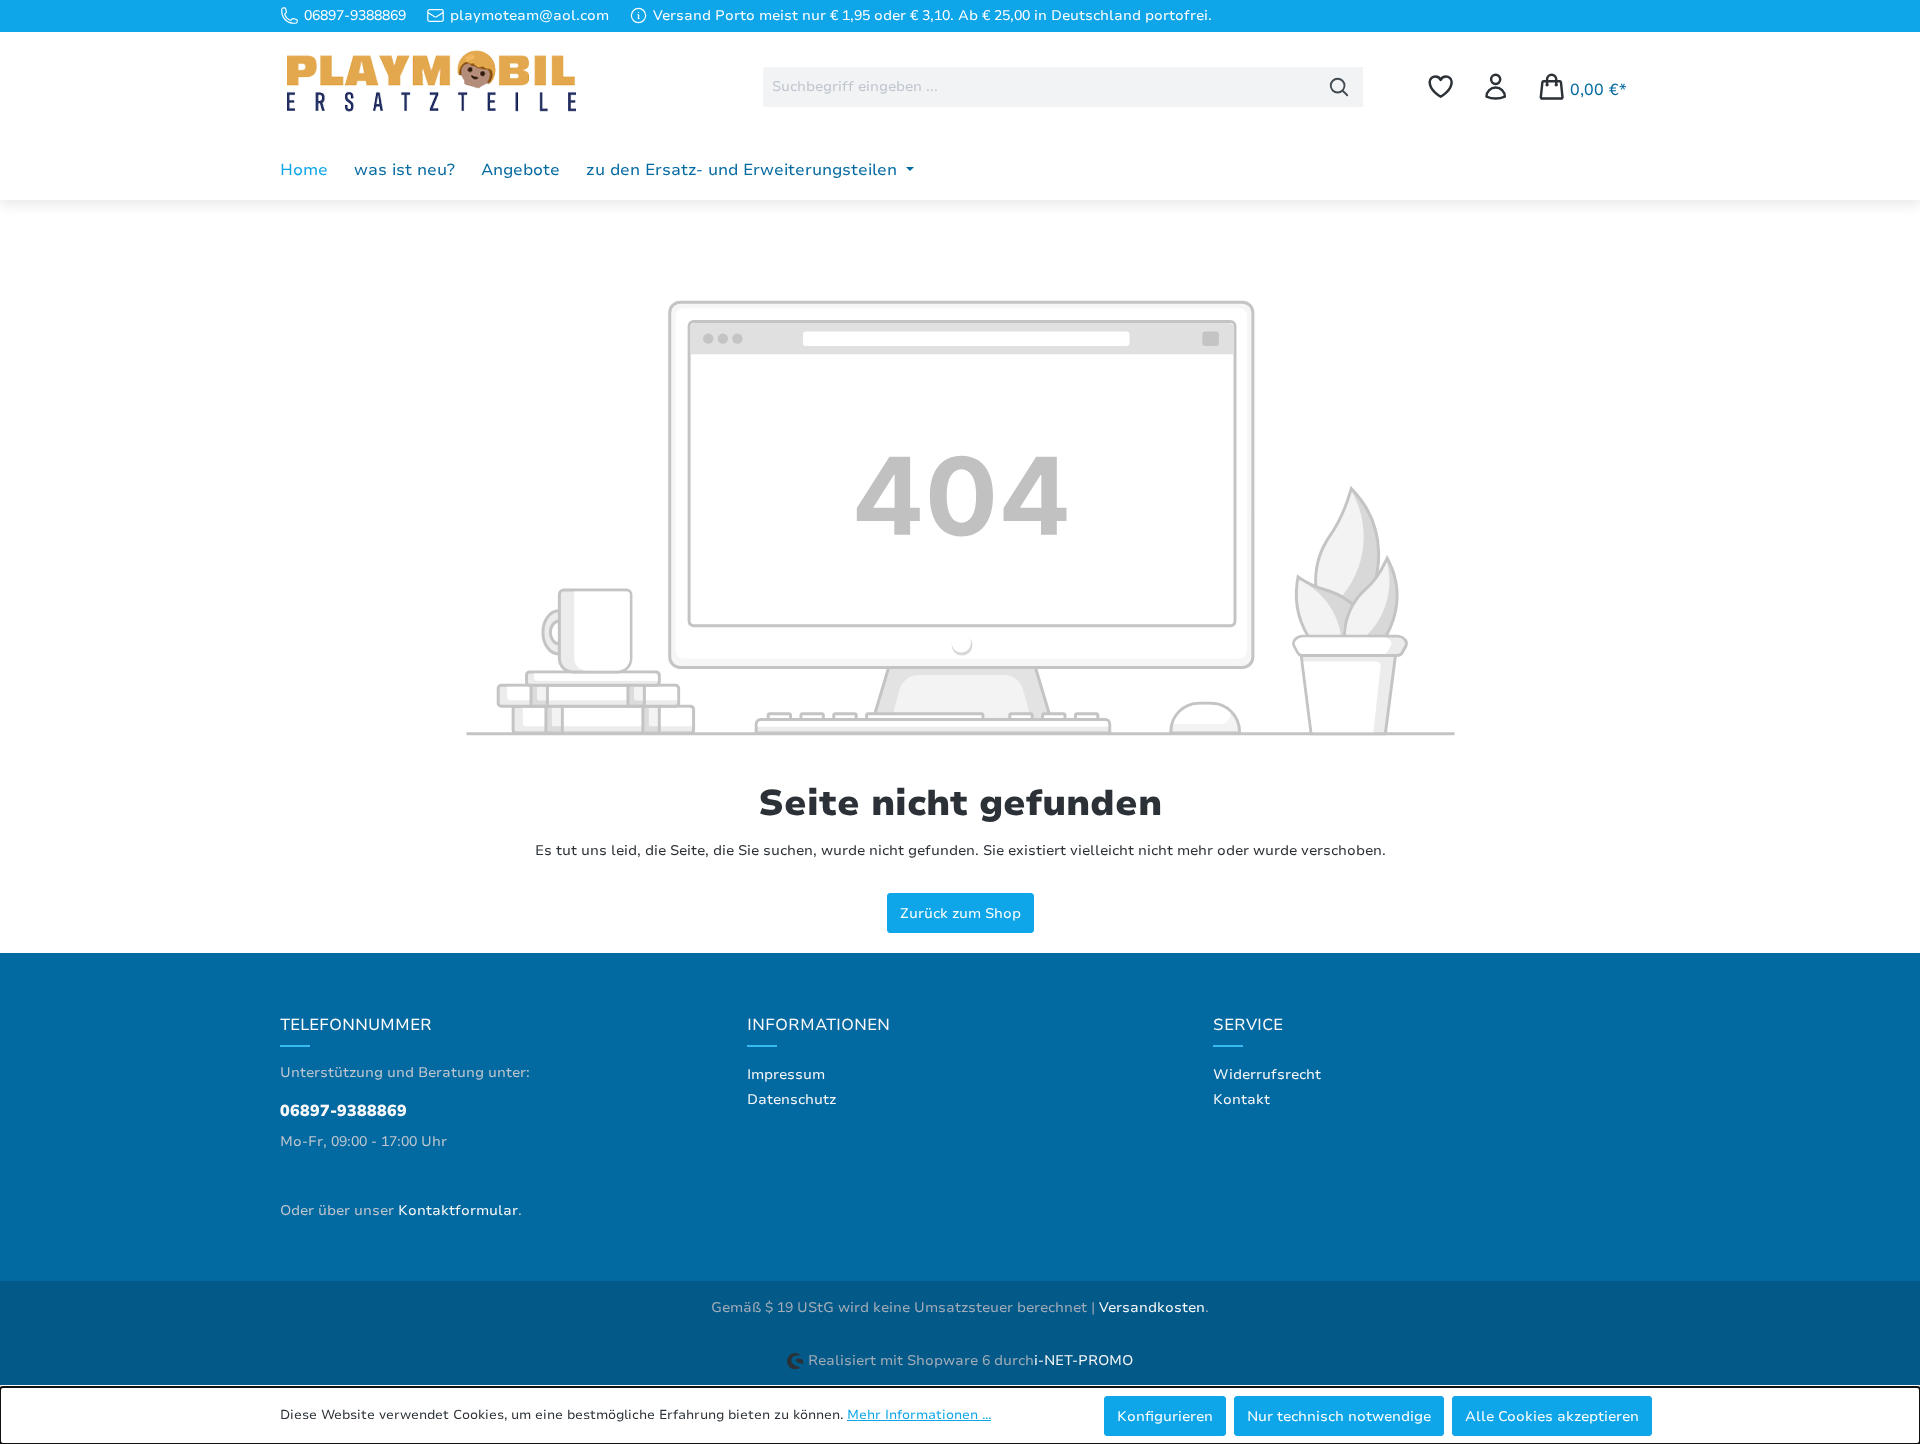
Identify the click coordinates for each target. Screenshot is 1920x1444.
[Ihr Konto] (1495, 86)
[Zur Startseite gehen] (430, 83)
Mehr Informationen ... (919, 1415)
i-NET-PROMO (1083, 1360)
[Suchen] (1339, 87)
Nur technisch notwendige (1339, 1416)
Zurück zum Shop (960, 913)
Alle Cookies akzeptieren (1552, 1416)
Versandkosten (1152, 1307)
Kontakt (1241, 1099)
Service (1248, 1025)
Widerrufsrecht (1267, 1074)
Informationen (818, 1025)
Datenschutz (791, 1099)
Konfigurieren (1165, 1416)
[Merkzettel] (1440, 86)
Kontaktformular (458, 1210)
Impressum (786, 1074)
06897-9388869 (343, 1111)
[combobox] (1039, 87)
